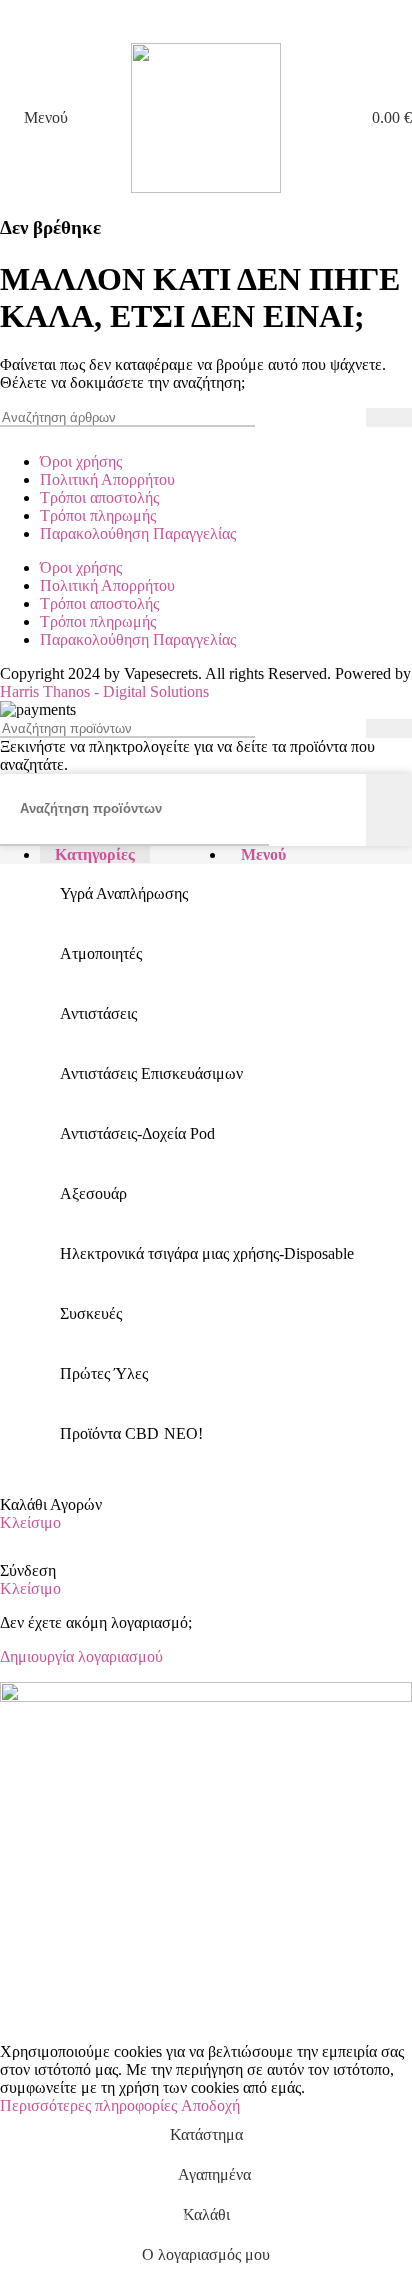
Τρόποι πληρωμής (98, 515)
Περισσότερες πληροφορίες (90, 2105)
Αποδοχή (210, 2105)
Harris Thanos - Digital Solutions (104, 691)
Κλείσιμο (30, 1522)
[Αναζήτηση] (389, 417)
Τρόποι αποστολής (99, 497)
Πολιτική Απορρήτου (107, 479)
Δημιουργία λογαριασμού (81, 1656)
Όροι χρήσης (81, 461)
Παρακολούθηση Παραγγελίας (138, 533)
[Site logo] (206, 187)
